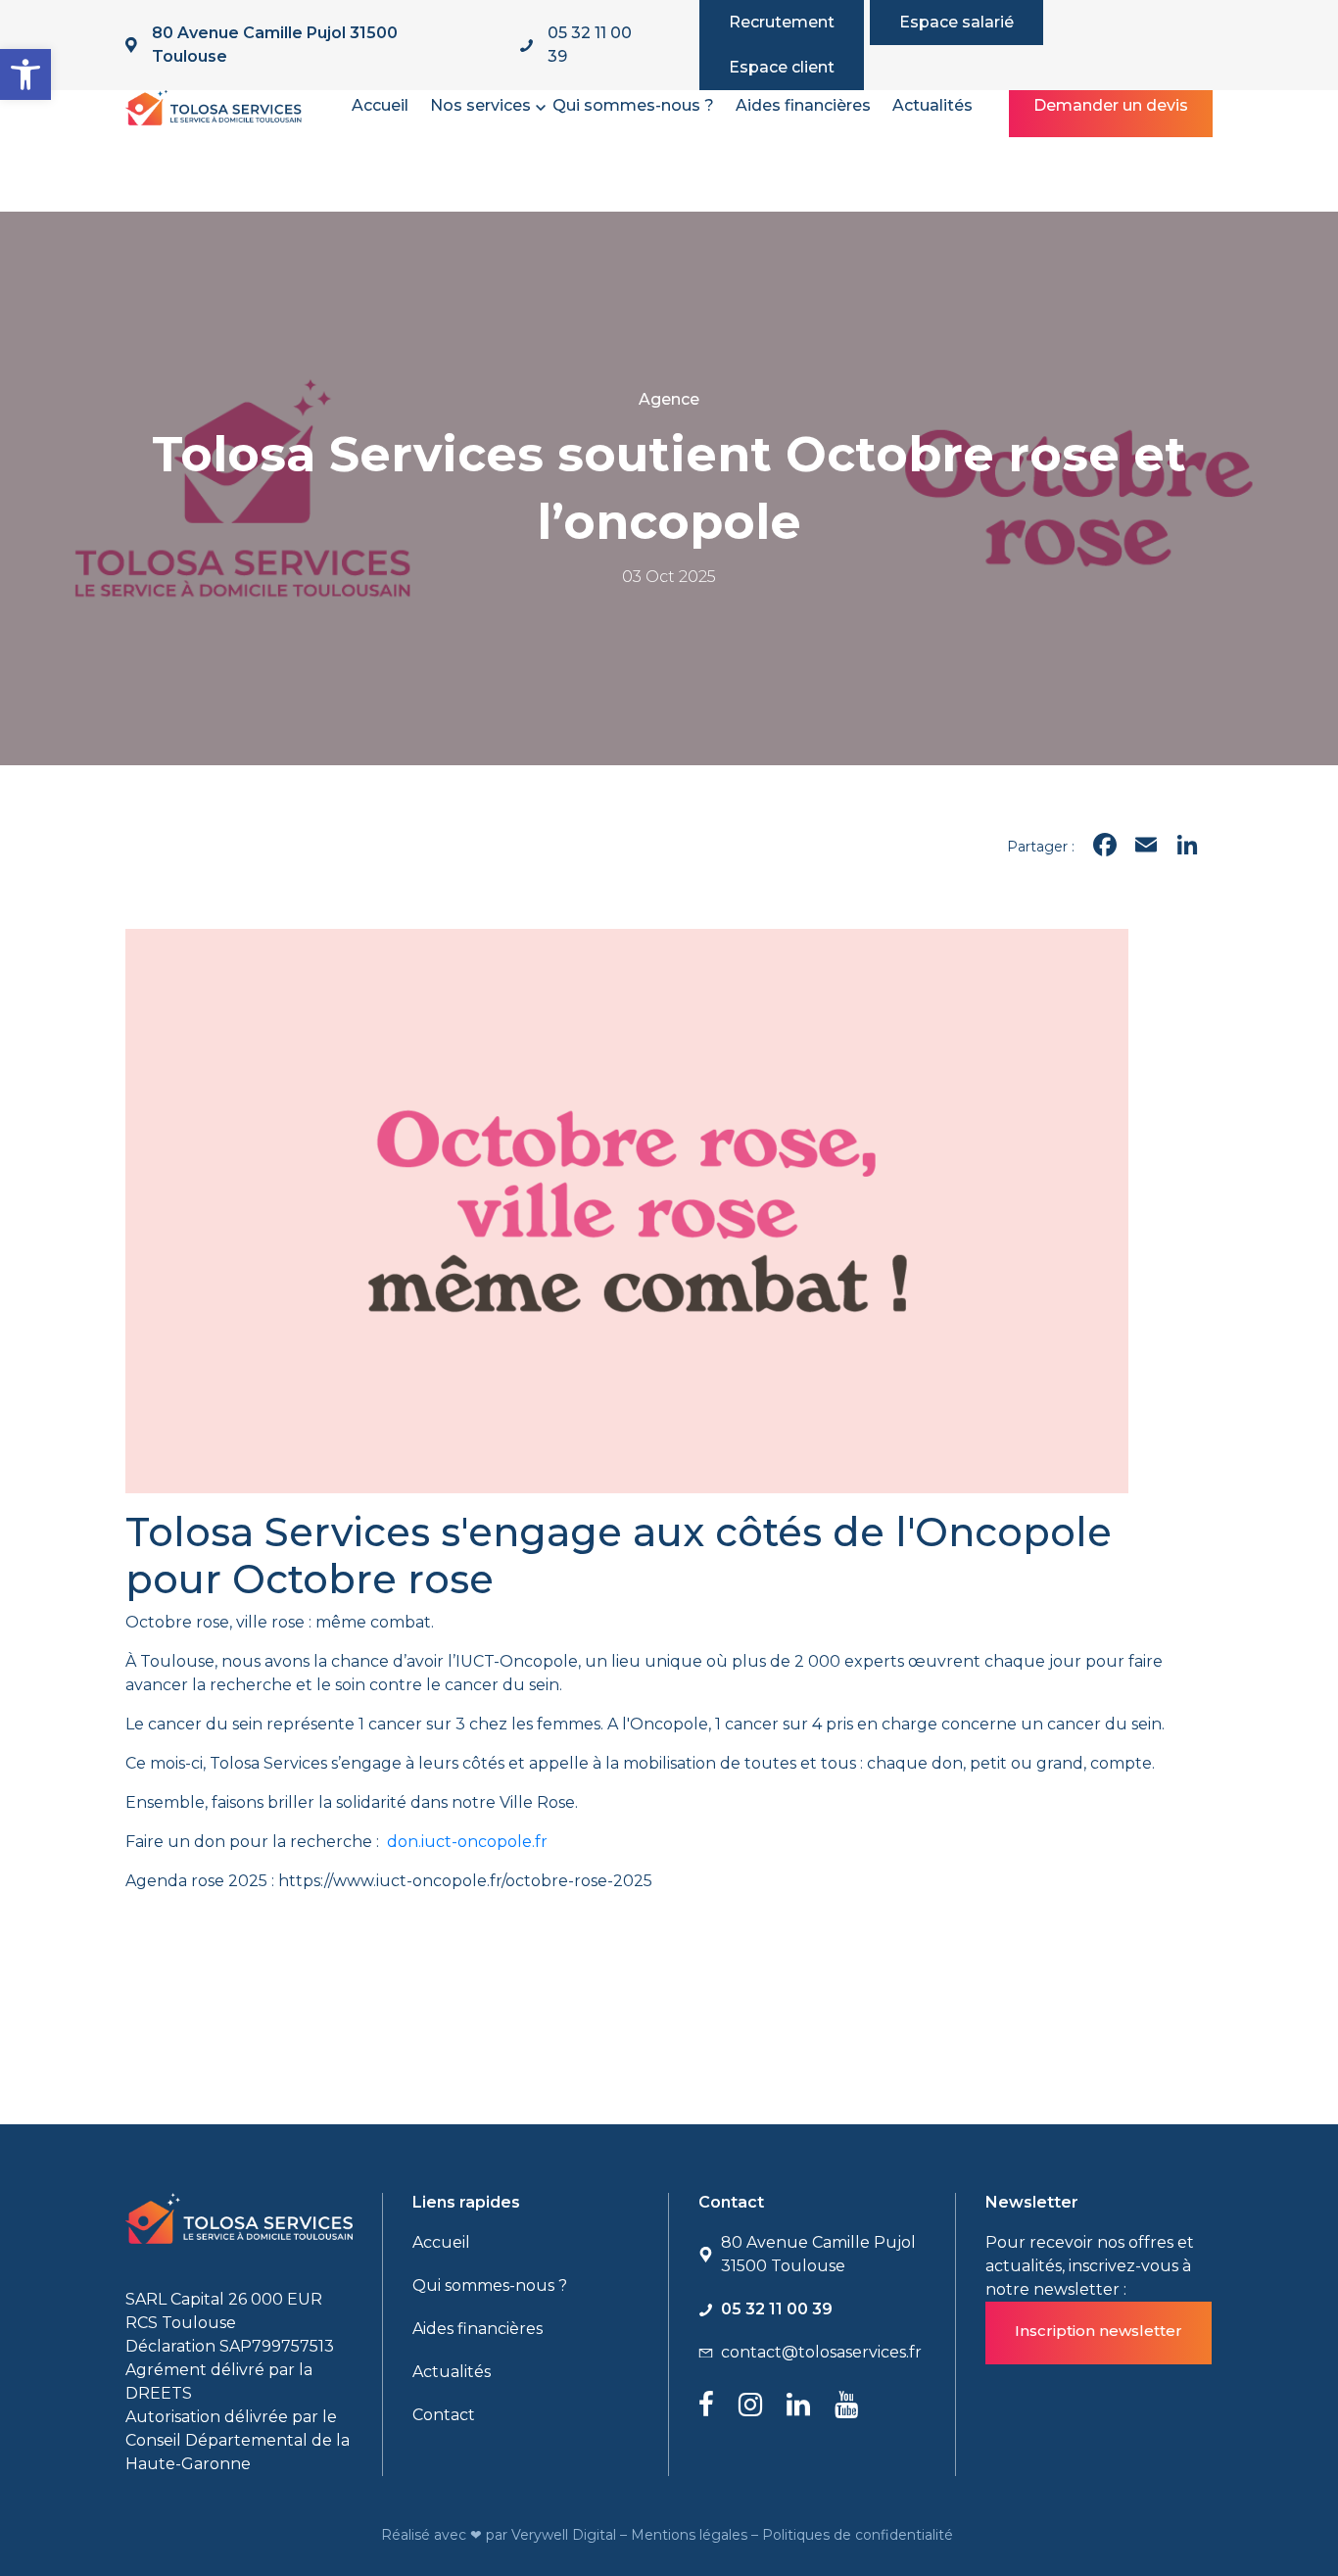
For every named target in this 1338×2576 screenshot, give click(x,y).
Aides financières (803, 105)
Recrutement (782, 22)
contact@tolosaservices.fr (821, 2352)
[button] (25, 74)
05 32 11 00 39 (590, 45)
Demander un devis (1111, 105)
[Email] (1146, 847)
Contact (444, 2415)
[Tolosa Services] (214, 104)
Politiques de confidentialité (860, 2535)
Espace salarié (956, 22)
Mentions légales (691, 2535)
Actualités (932, 105)
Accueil (380, 105)
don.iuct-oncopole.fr (469, 1842)
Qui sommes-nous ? (633, 105)
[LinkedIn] (1187, 847)
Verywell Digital (566, 2535)
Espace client (782, 67)
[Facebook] (1105, 847)
